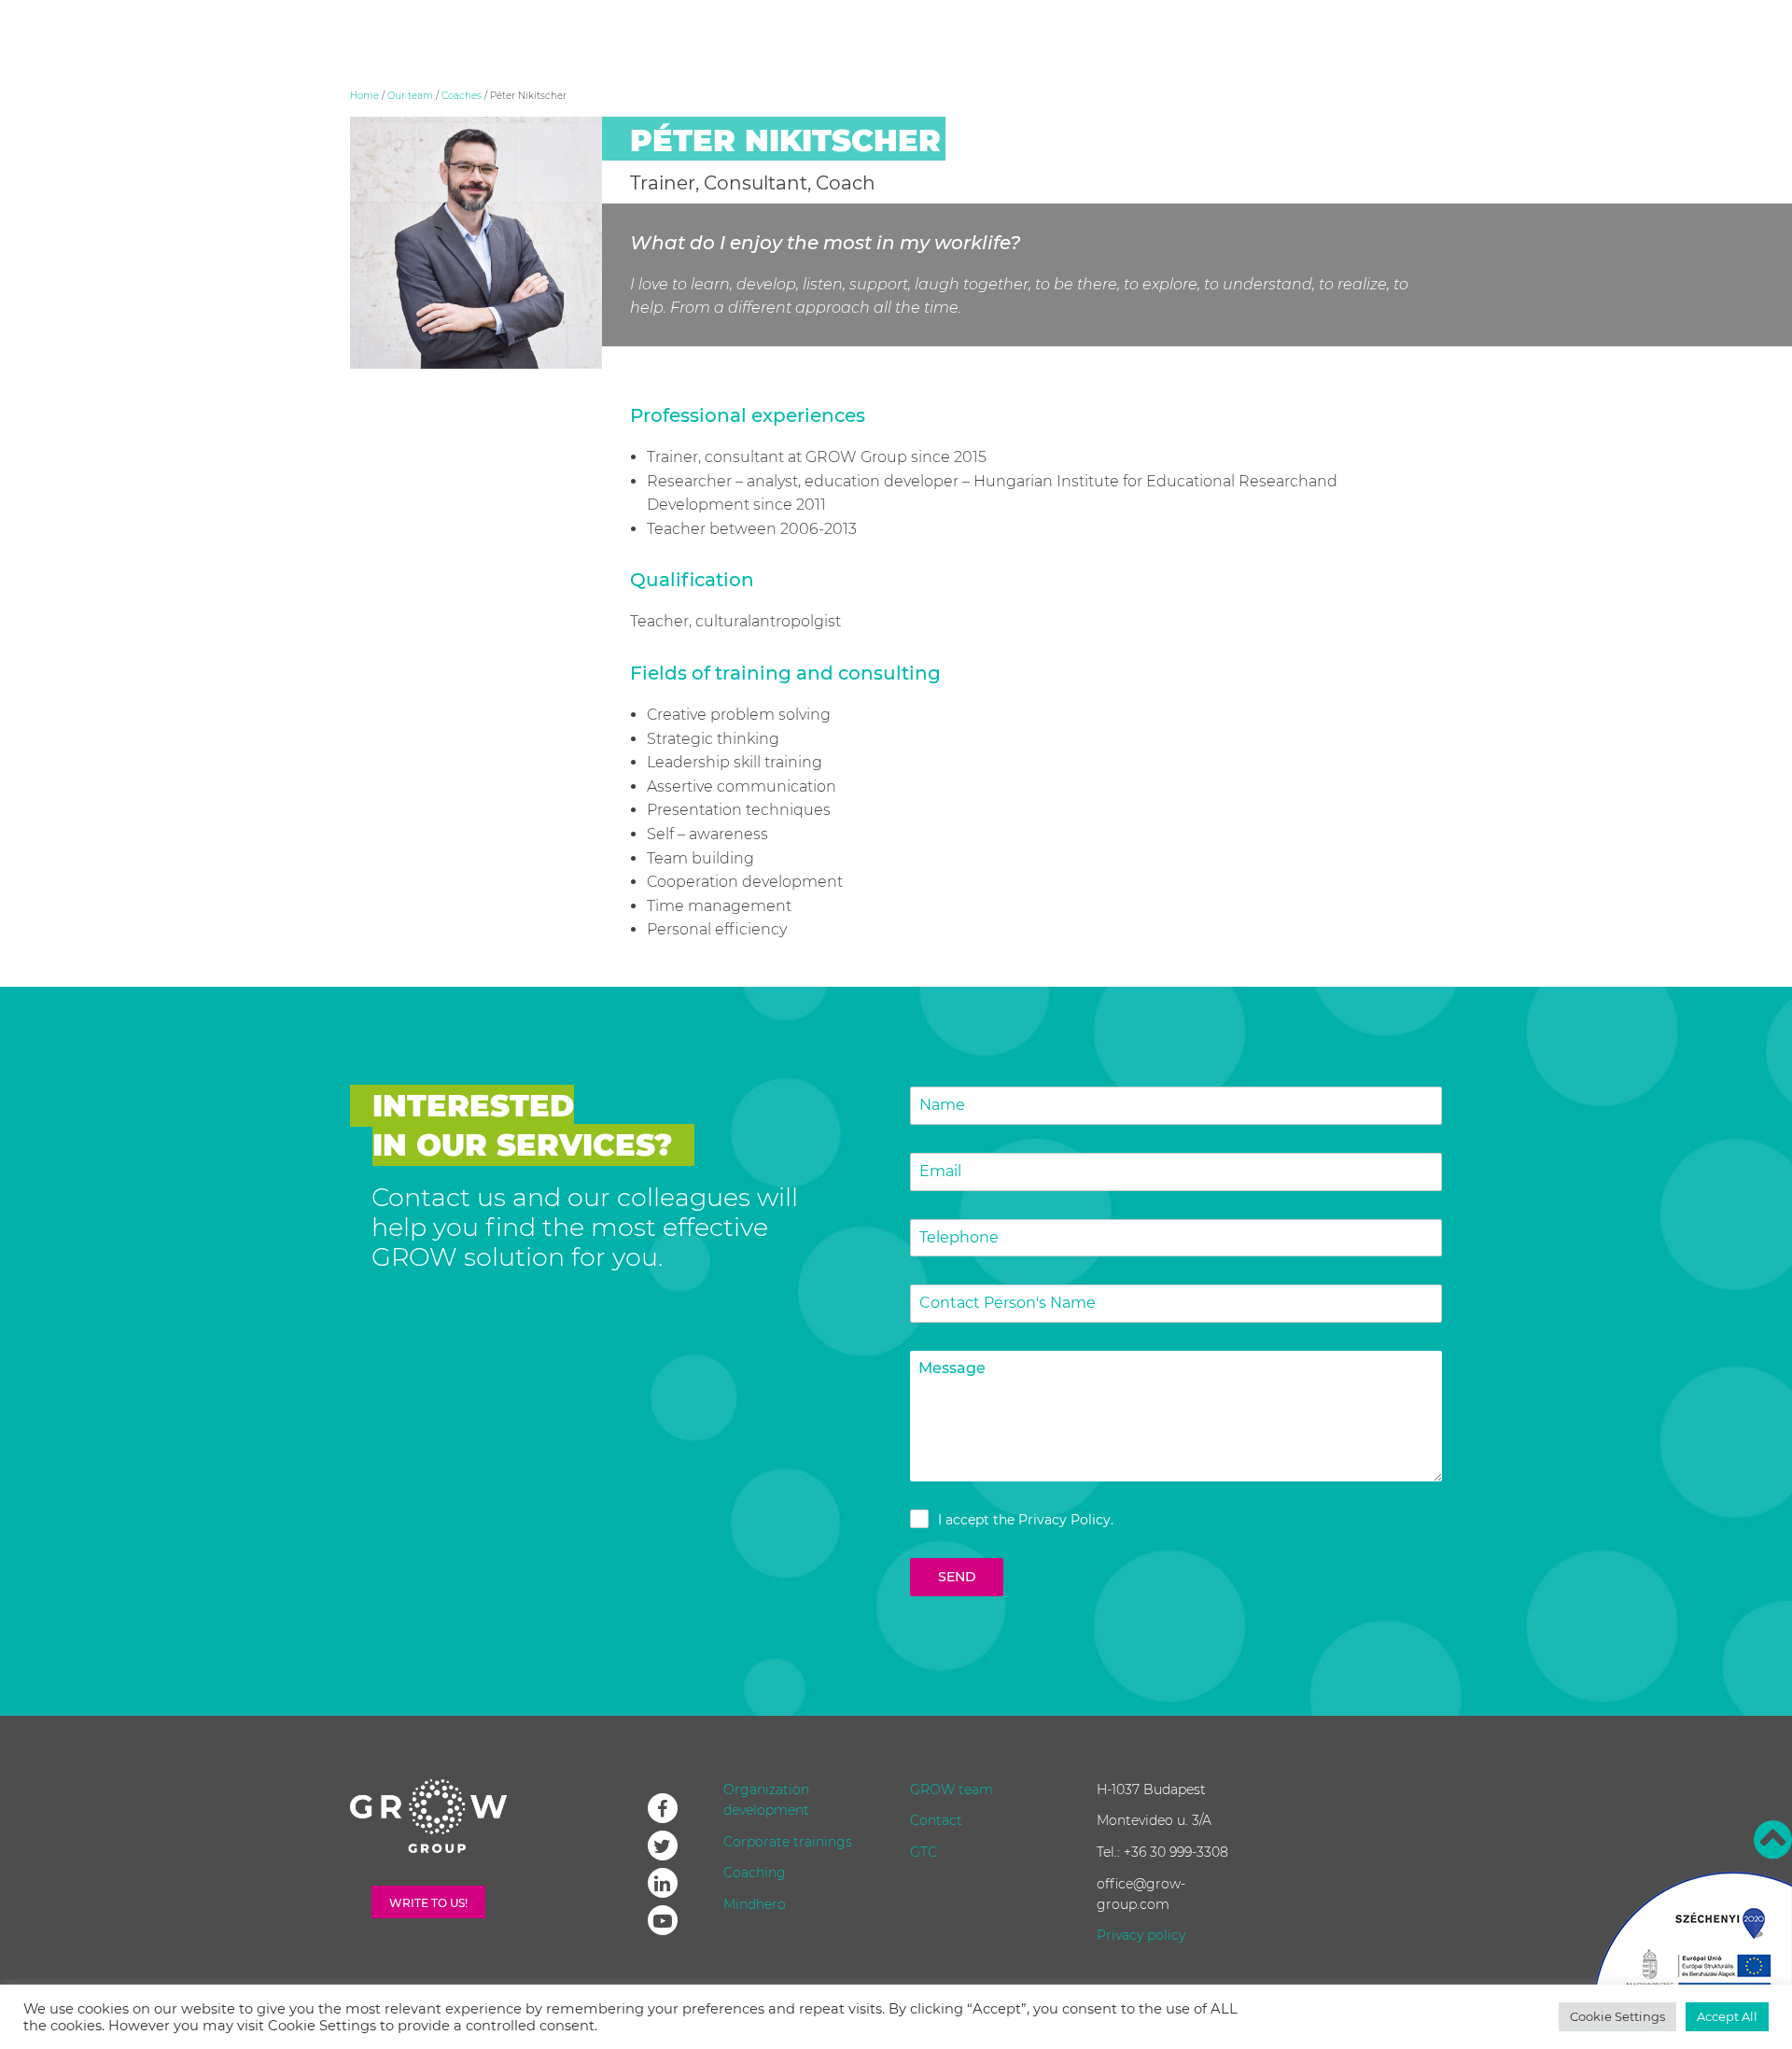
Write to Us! (428, 1903)
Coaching (755, 1873)
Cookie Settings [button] (1617, 2016)
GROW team (952, 1789)
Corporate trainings (788, 1842)
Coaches (462, 96)
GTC (924, 1852)
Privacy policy (1141, 1935)
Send (957, 1577)
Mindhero (755, 1904)
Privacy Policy (1064, 1520)
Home (364, 96)
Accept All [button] (1727, 2016)
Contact (936, 1820)
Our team (410, 96)
